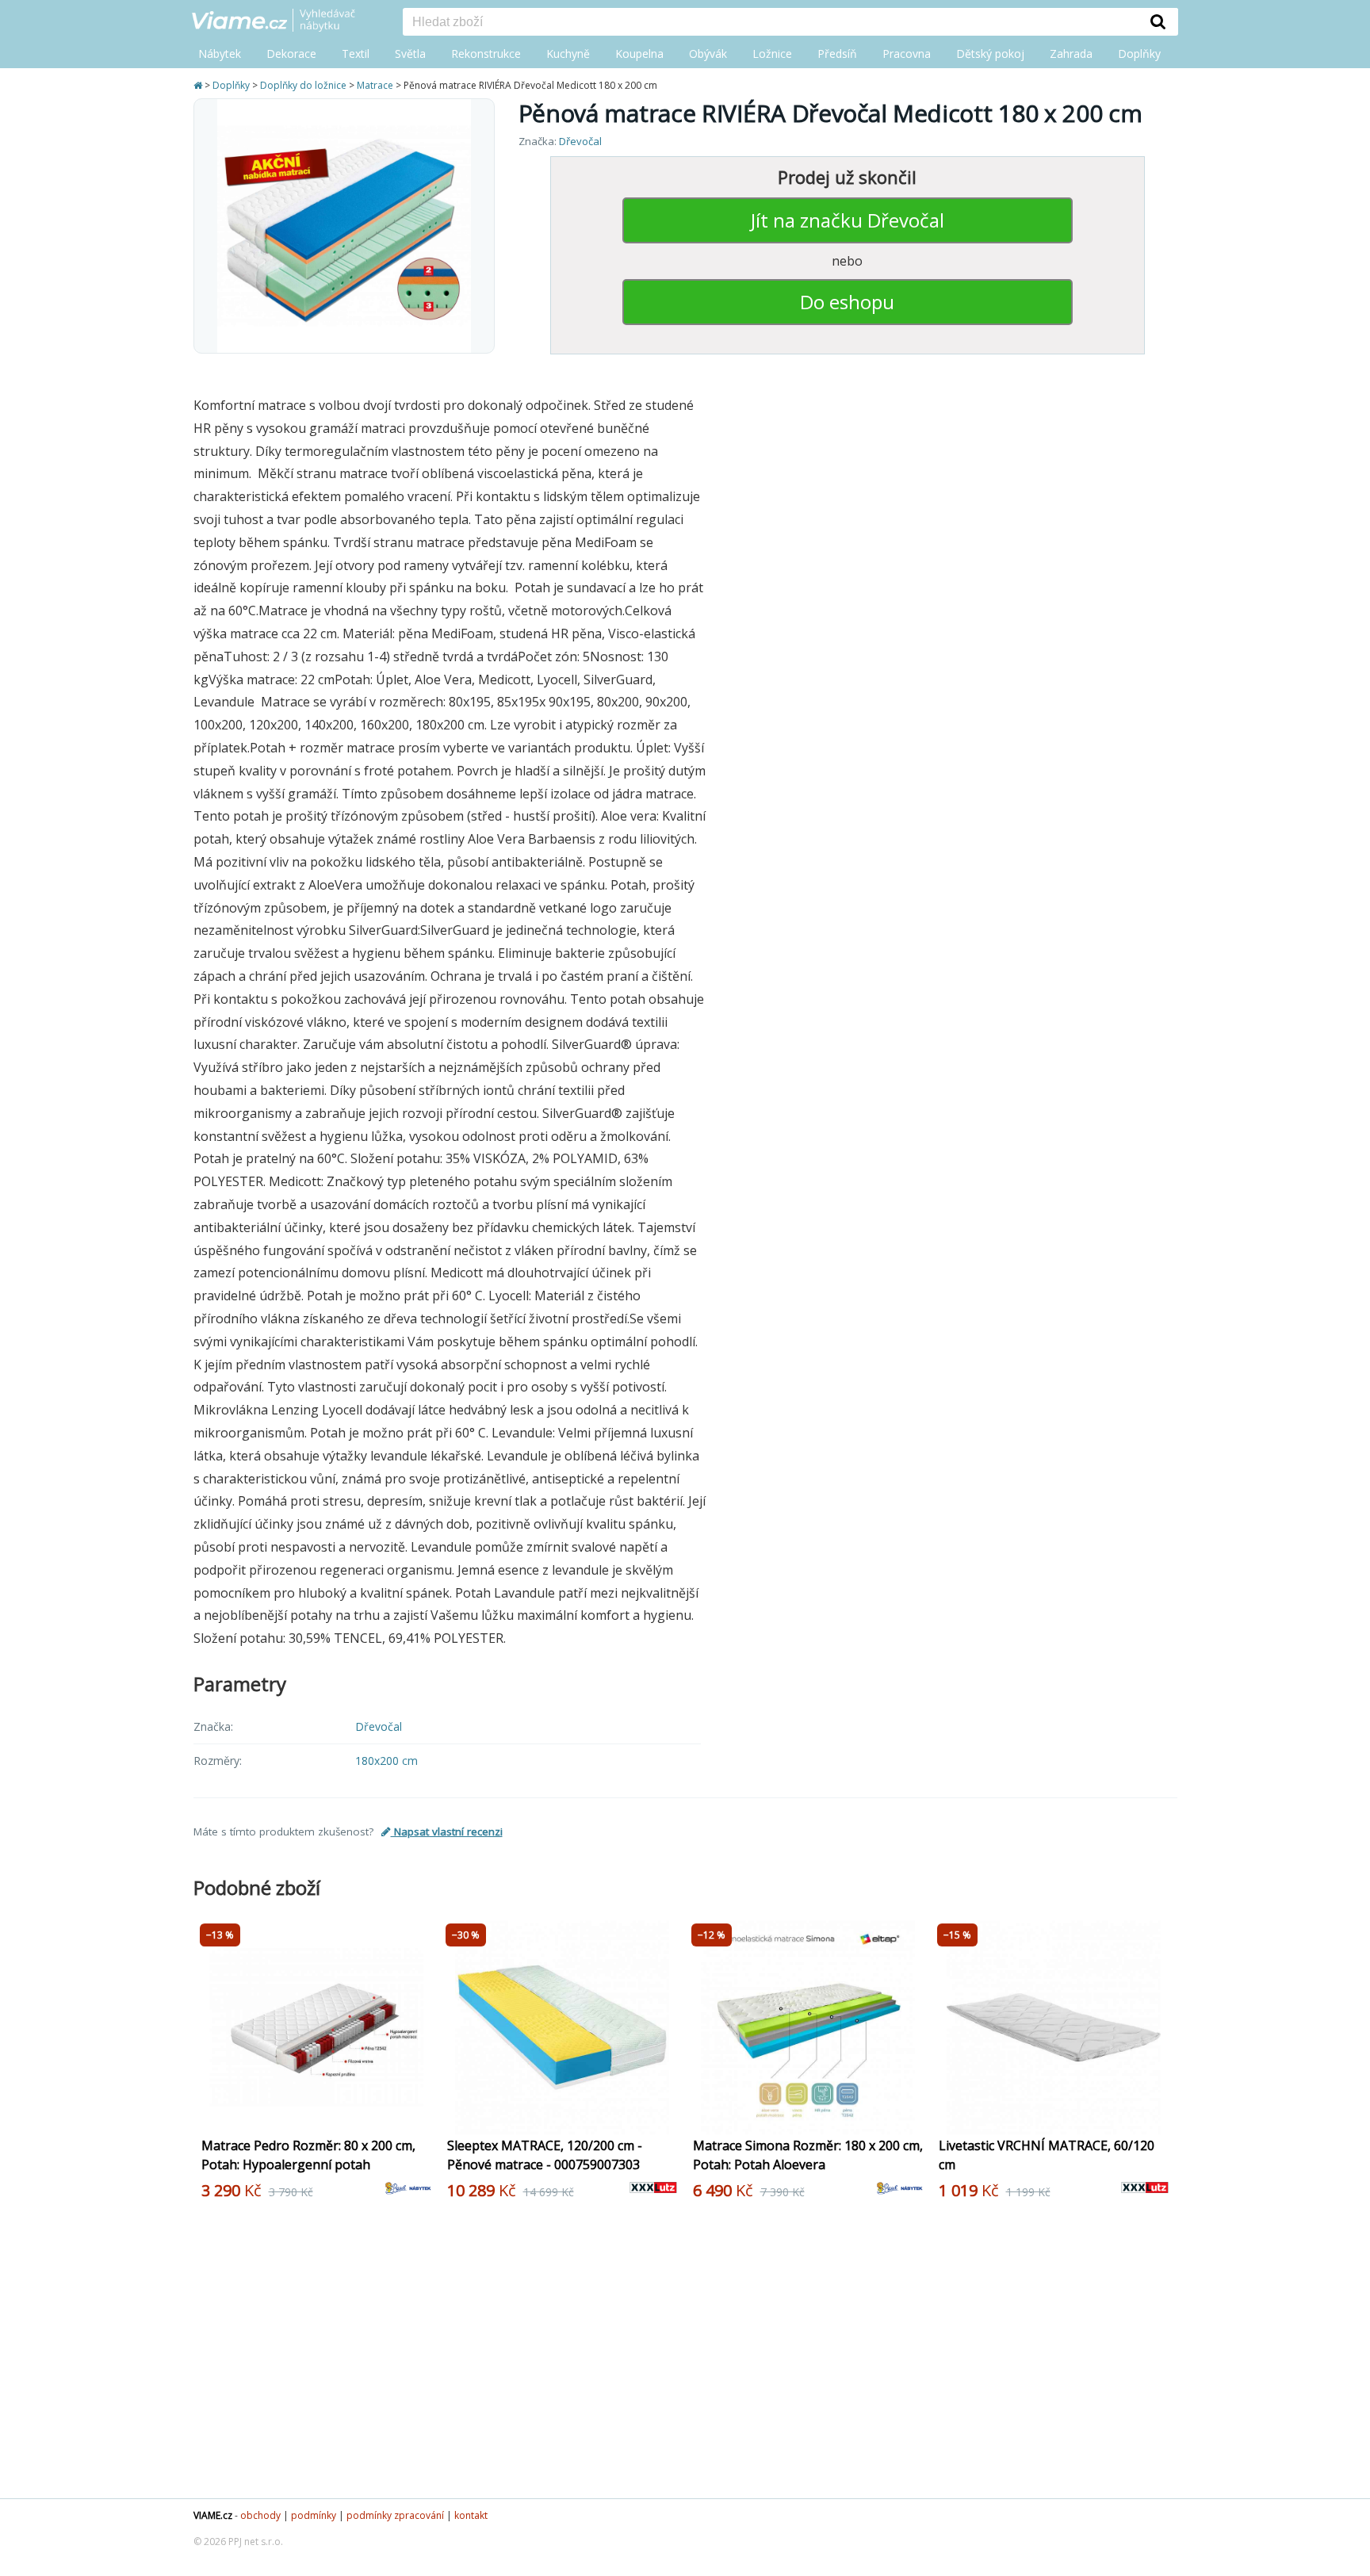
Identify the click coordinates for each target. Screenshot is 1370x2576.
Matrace (375, 85)
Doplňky (1139, 54)
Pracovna (907, 54)
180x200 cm (387, 1761)
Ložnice (772, 54)
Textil (356, 54)
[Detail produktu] (422, 2114)
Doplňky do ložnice (303, 85)
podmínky (314, 2515)
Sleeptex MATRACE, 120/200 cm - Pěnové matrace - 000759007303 (545, 2155)
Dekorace (291, 54)
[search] (771, 23)
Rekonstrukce (486, 54)
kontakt (471, 2515)
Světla (410, 54)
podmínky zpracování (395, 2515)
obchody (260, 2515)
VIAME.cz (213, 2515)
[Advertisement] (677, 2356)
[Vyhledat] (1158, 21)
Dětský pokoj (990, 54)
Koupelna (639, 54)
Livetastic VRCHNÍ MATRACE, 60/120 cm (1047, 2155)
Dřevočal (580, 141)
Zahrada (1071, 54)
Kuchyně (568, 54)
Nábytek (220, 54)
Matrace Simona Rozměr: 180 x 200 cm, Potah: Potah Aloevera (808, 2155)
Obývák (708, 54)
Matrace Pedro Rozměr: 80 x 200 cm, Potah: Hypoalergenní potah (308, 2155)
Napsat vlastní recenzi (447, 1832)
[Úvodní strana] (285, 21)
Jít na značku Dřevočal (848, 220)
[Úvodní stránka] (199, 85)
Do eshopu (847, 302)
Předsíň (837, 54)
